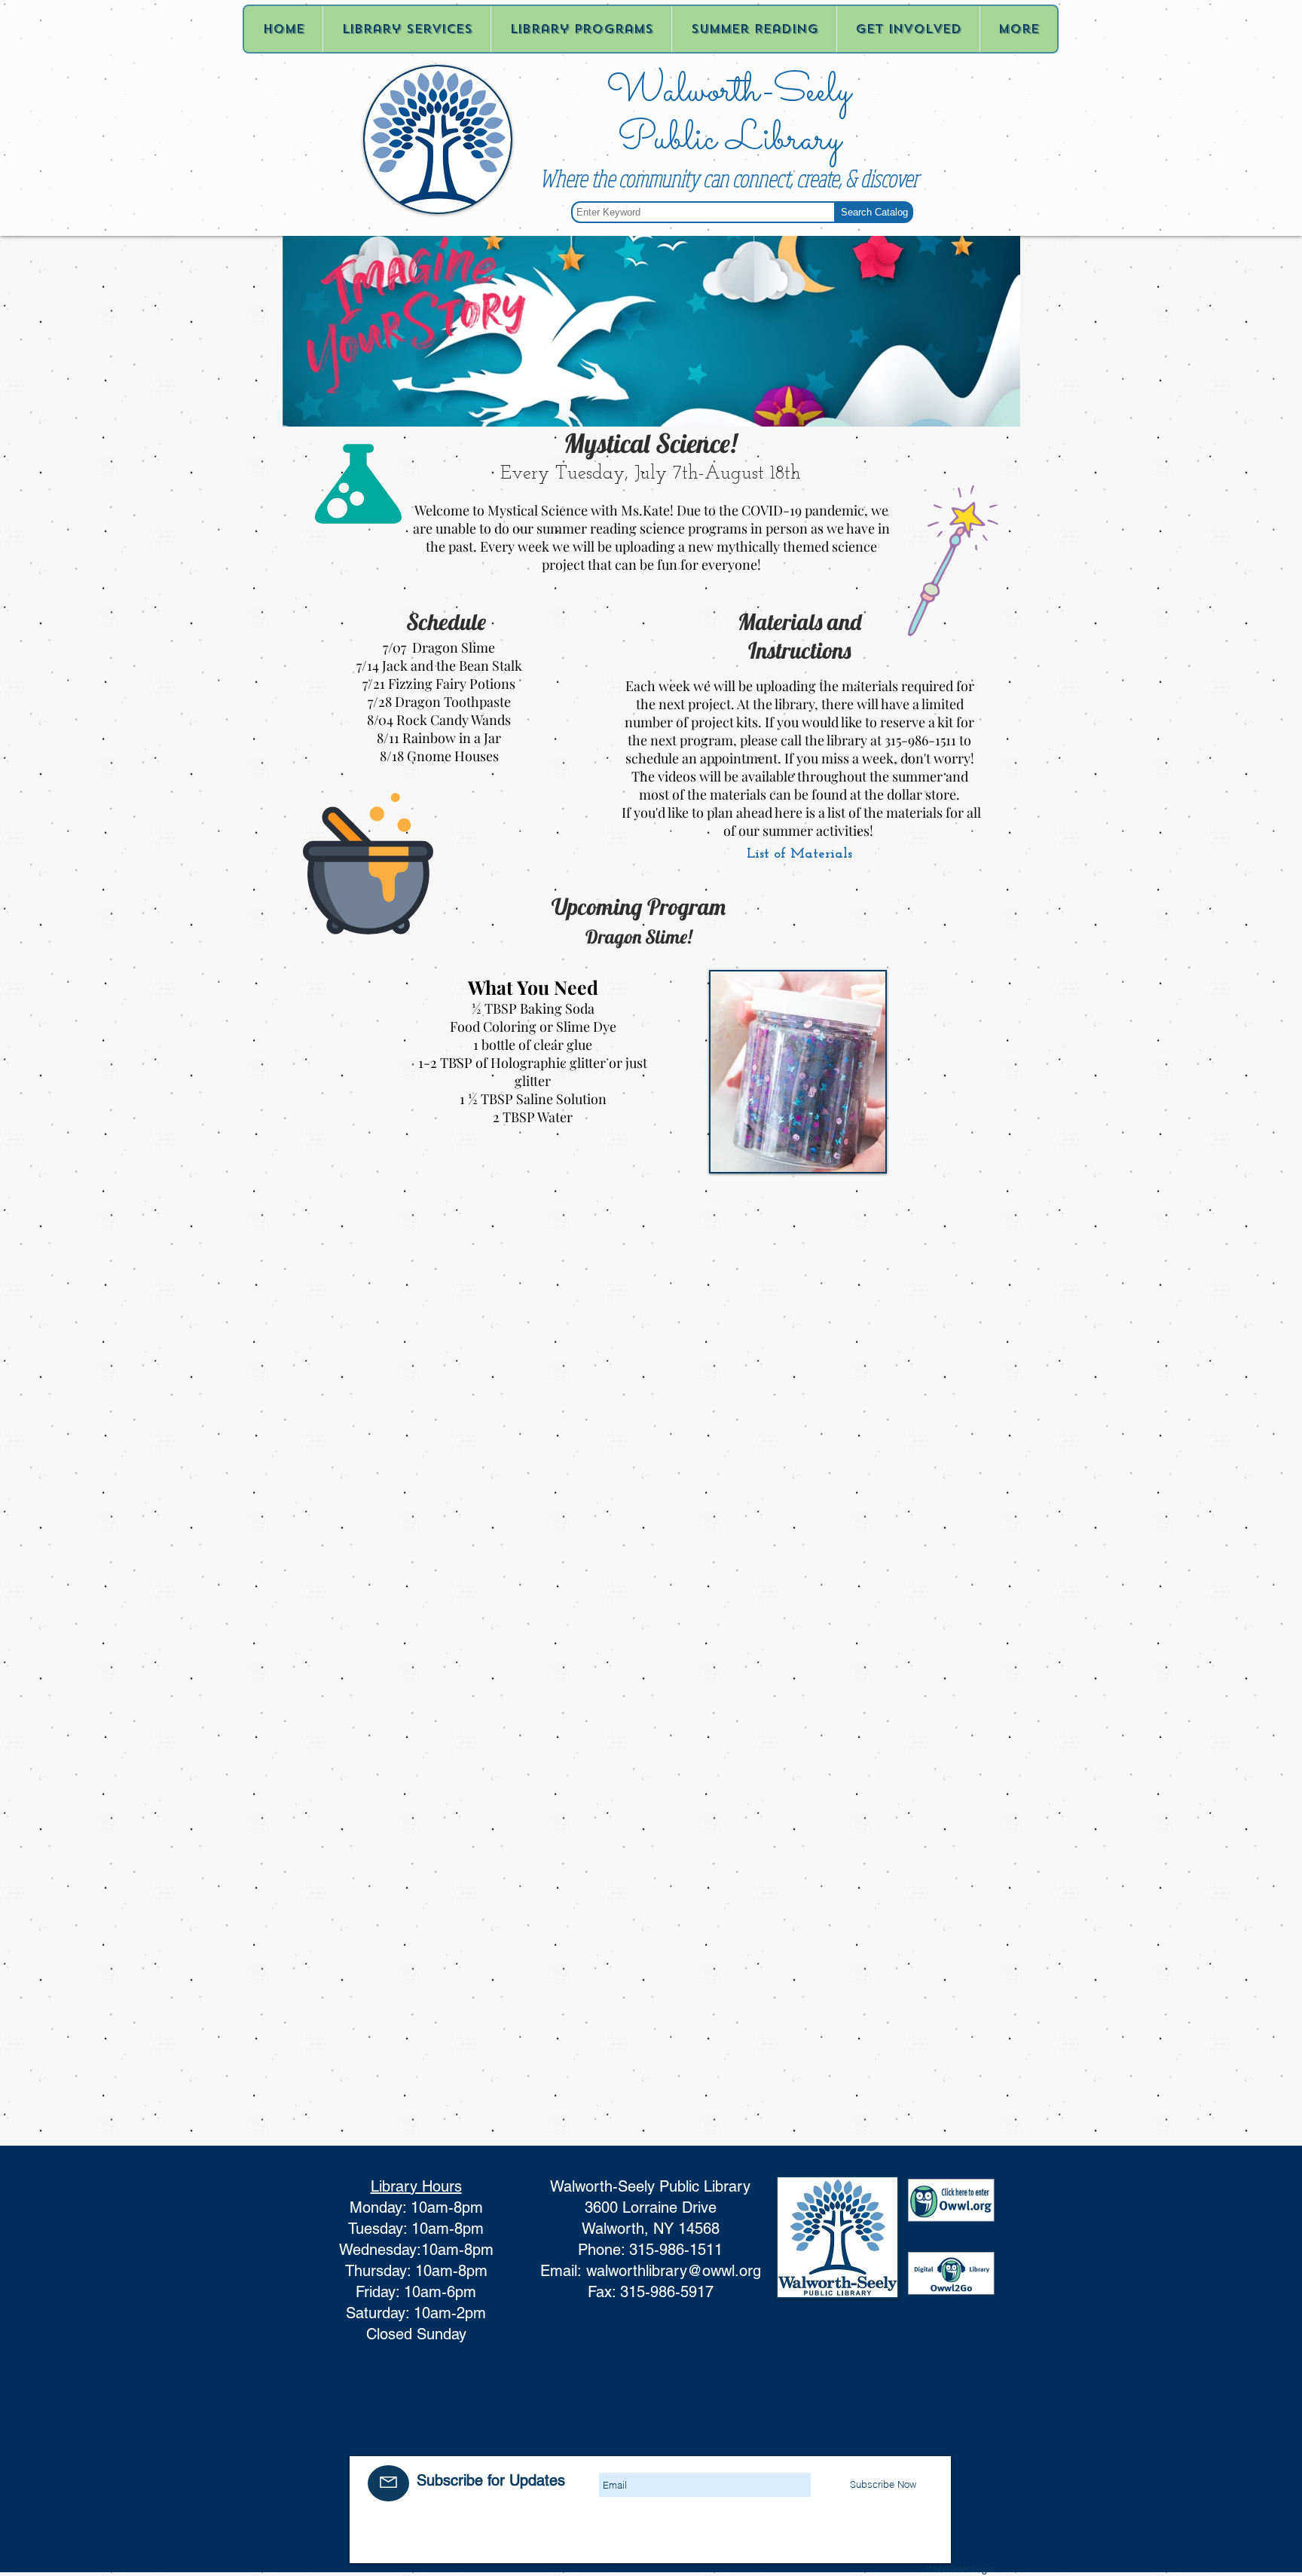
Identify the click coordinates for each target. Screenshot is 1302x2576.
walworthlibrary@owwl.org (674, 2271)
